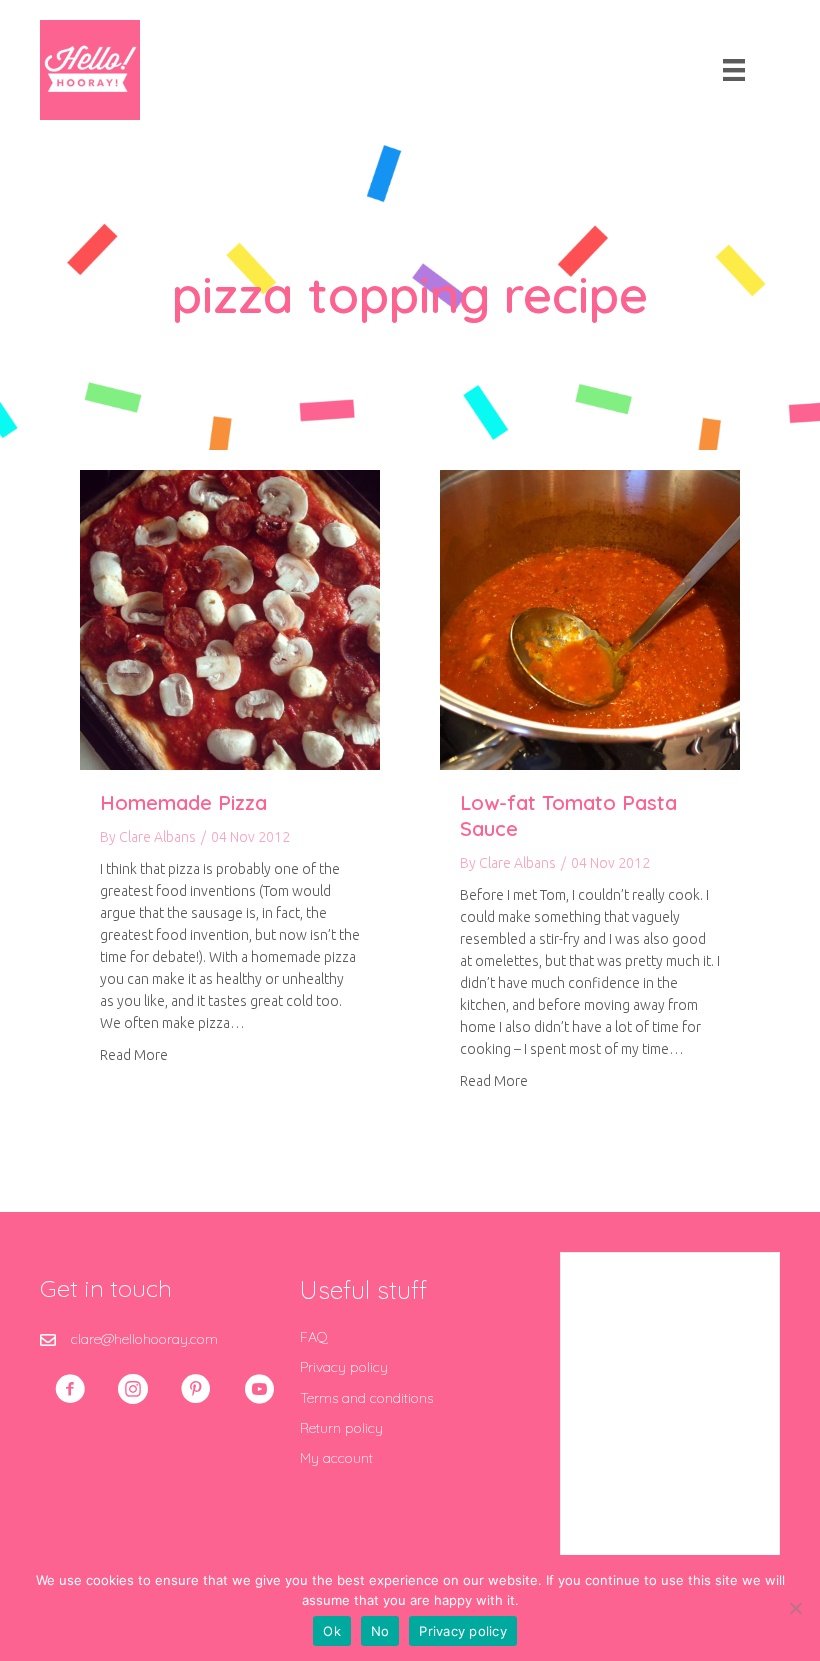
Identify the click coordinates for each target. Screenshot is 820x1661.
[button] (70, 1389)
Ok (332, 1631)
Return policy (341, 1428)
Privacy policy (344, 1367)
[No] (795, 1608)
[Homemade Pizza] (230, 619)
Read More (134, 1054)
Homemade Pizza (183, 802)
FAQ (314, 1337)
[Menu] (734, 70)
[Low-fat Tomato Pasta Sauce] (590, 619)
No (380, 1631)
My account (336, 1458)
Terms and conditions (366, 1398)
